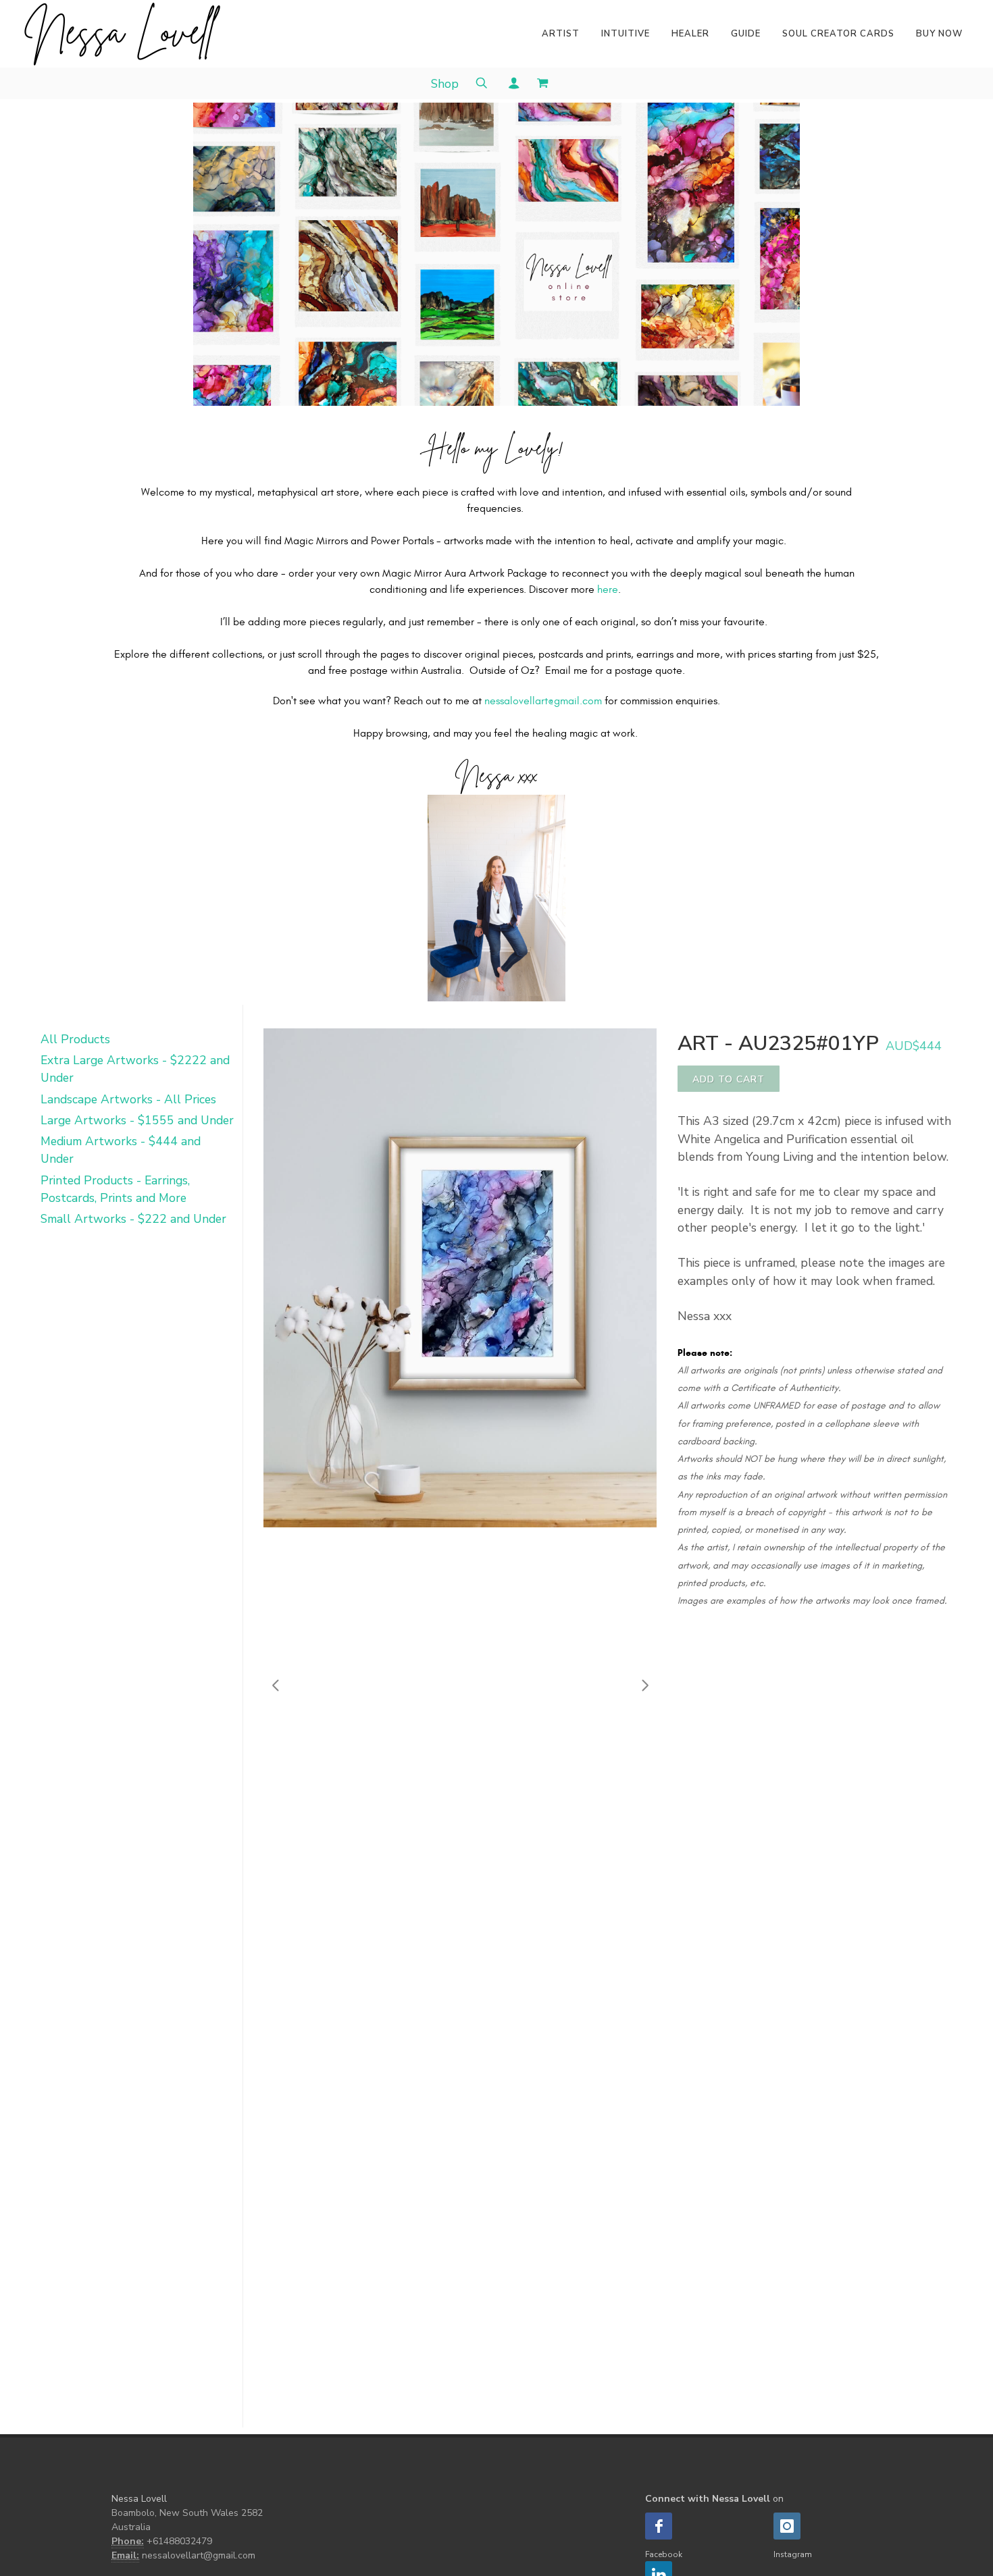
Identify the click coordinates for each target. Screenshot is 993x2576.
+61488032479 (179, 2541)
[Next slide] (644, 1685)
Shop (445, 84)
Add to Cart (729, 1079)
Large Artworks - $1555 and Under (137, 1120)
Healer (690, 34)
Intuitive (626, 34)
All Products (75, 1039)
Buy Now (939, 34)
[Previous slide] (276, 1685)
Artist (561, 34)
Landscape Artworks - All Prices (128, 1099)
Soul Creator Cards (838, 34)
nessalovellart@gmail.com (543, 701)
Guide (746, 34)
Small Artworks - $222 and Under (133, 1219)
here (608, 589)
